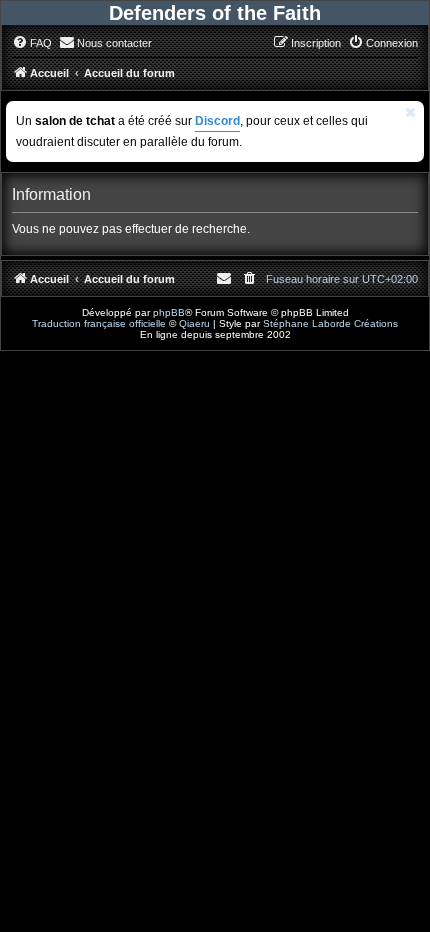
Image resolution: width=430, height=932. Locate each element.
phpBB (169, 312)
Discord (217, 121)
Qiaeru (194, 323)
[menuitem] (32, 43)
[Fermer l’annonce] (411, 112)
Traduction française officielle (99, 323)
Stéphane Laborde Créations (330, 323)
